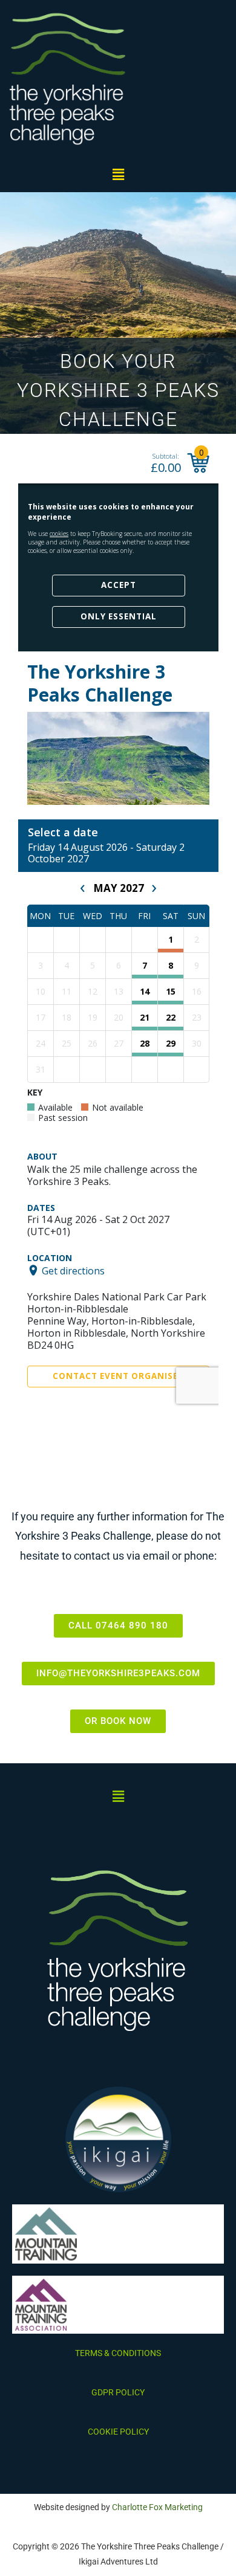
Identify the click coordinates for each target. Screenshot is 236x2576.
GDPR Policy (118, 2392)
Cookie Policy (118, 2432)
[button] (118, 174)
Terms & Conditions (118, 2353)
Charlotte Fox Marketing (157, 2507)
